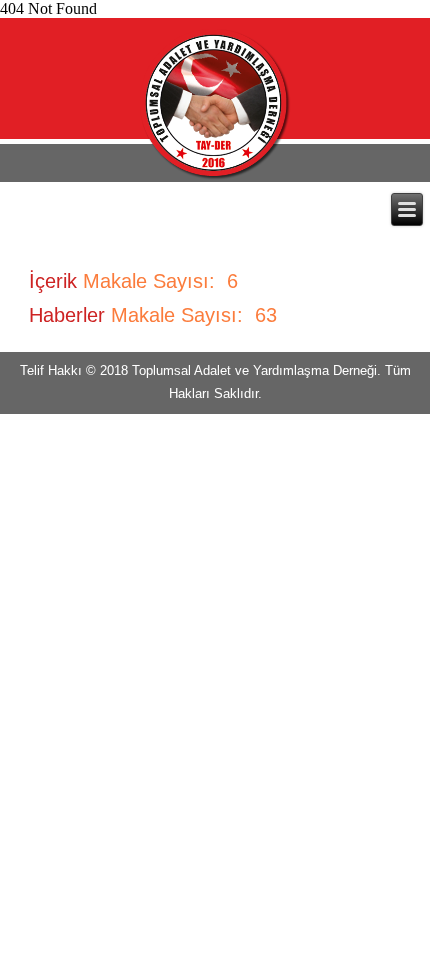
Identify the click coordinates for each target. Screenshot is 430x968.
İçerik (53, 281)
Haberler (67, 315)
